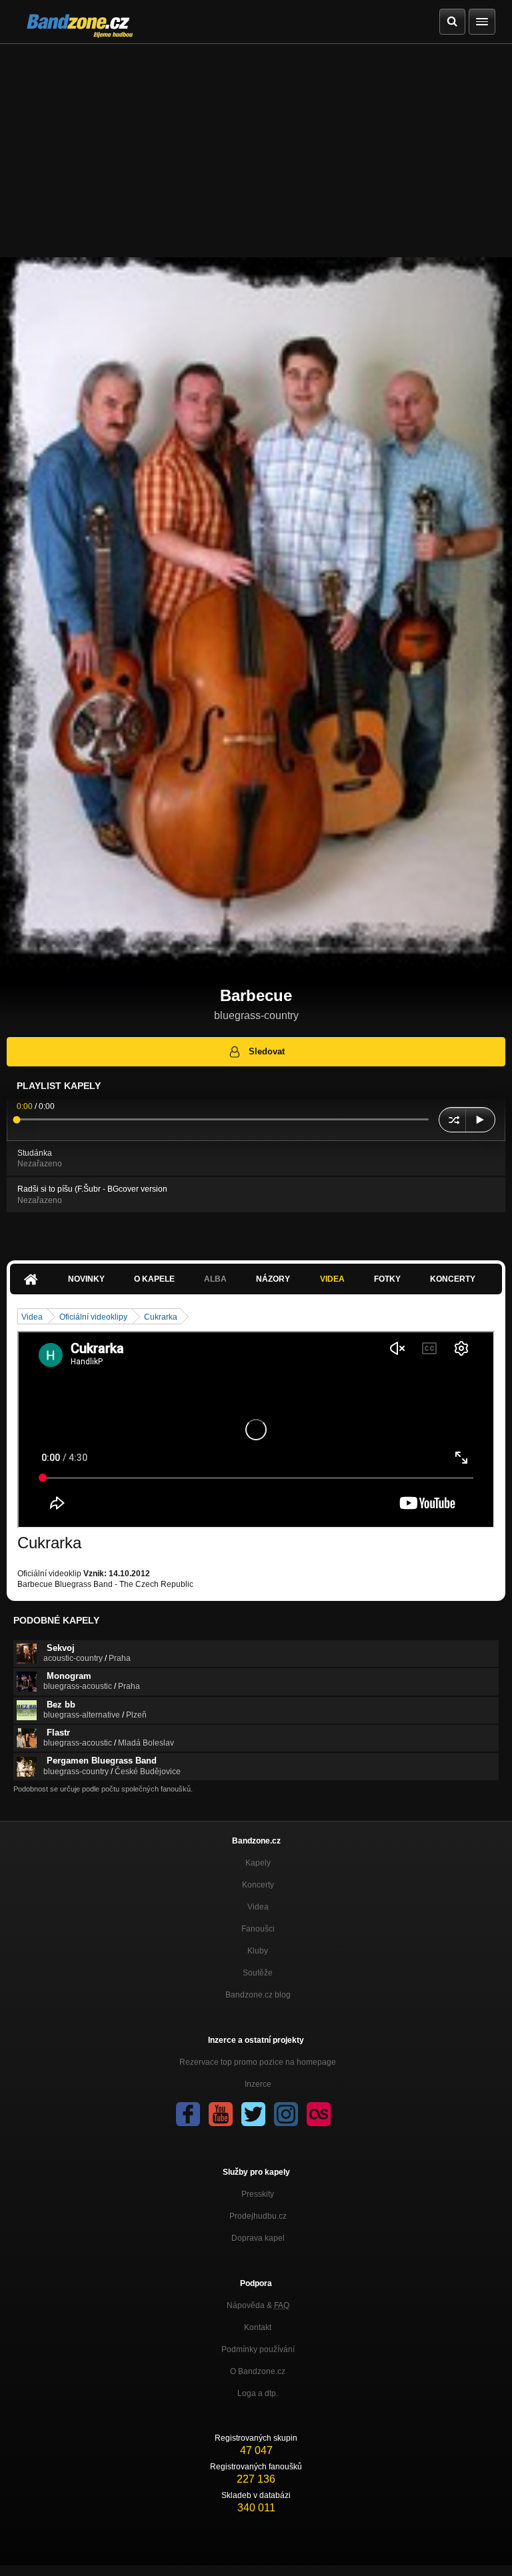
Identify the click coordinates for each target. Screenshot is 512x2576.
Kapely (258, 1863)
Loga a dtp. (258, 2393)
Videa (332, 1279)
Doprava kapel (258, 2238)
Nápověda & (258, 2305)
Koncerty (453, 1279)
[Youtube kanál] (221, 2114)
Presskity (258, 2194)
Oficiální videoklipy (93, 1317)
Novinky (86, 1279)
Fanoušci (258, 1929)
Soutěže (258, 1973)
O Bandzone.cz (258, 2371)
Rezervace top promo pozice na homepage (258, 2062)
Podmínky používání (258, 2349)
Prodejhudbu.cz (258, 2216)
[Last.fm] (319, 2114)
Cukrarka (161, 1317)
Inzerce (258, 2084)
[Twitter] (253, 2114)
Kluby (258, 1951)
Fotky (387, 1279)
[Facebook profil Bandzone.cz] (188, 2114)
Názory (273, 1279)
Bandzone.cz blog (258, 1995)
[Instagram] (286, 2114)
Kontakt (258, 2327)
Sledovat (267, 1051)
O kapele (154, 1279)
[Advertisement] (256, 144)
